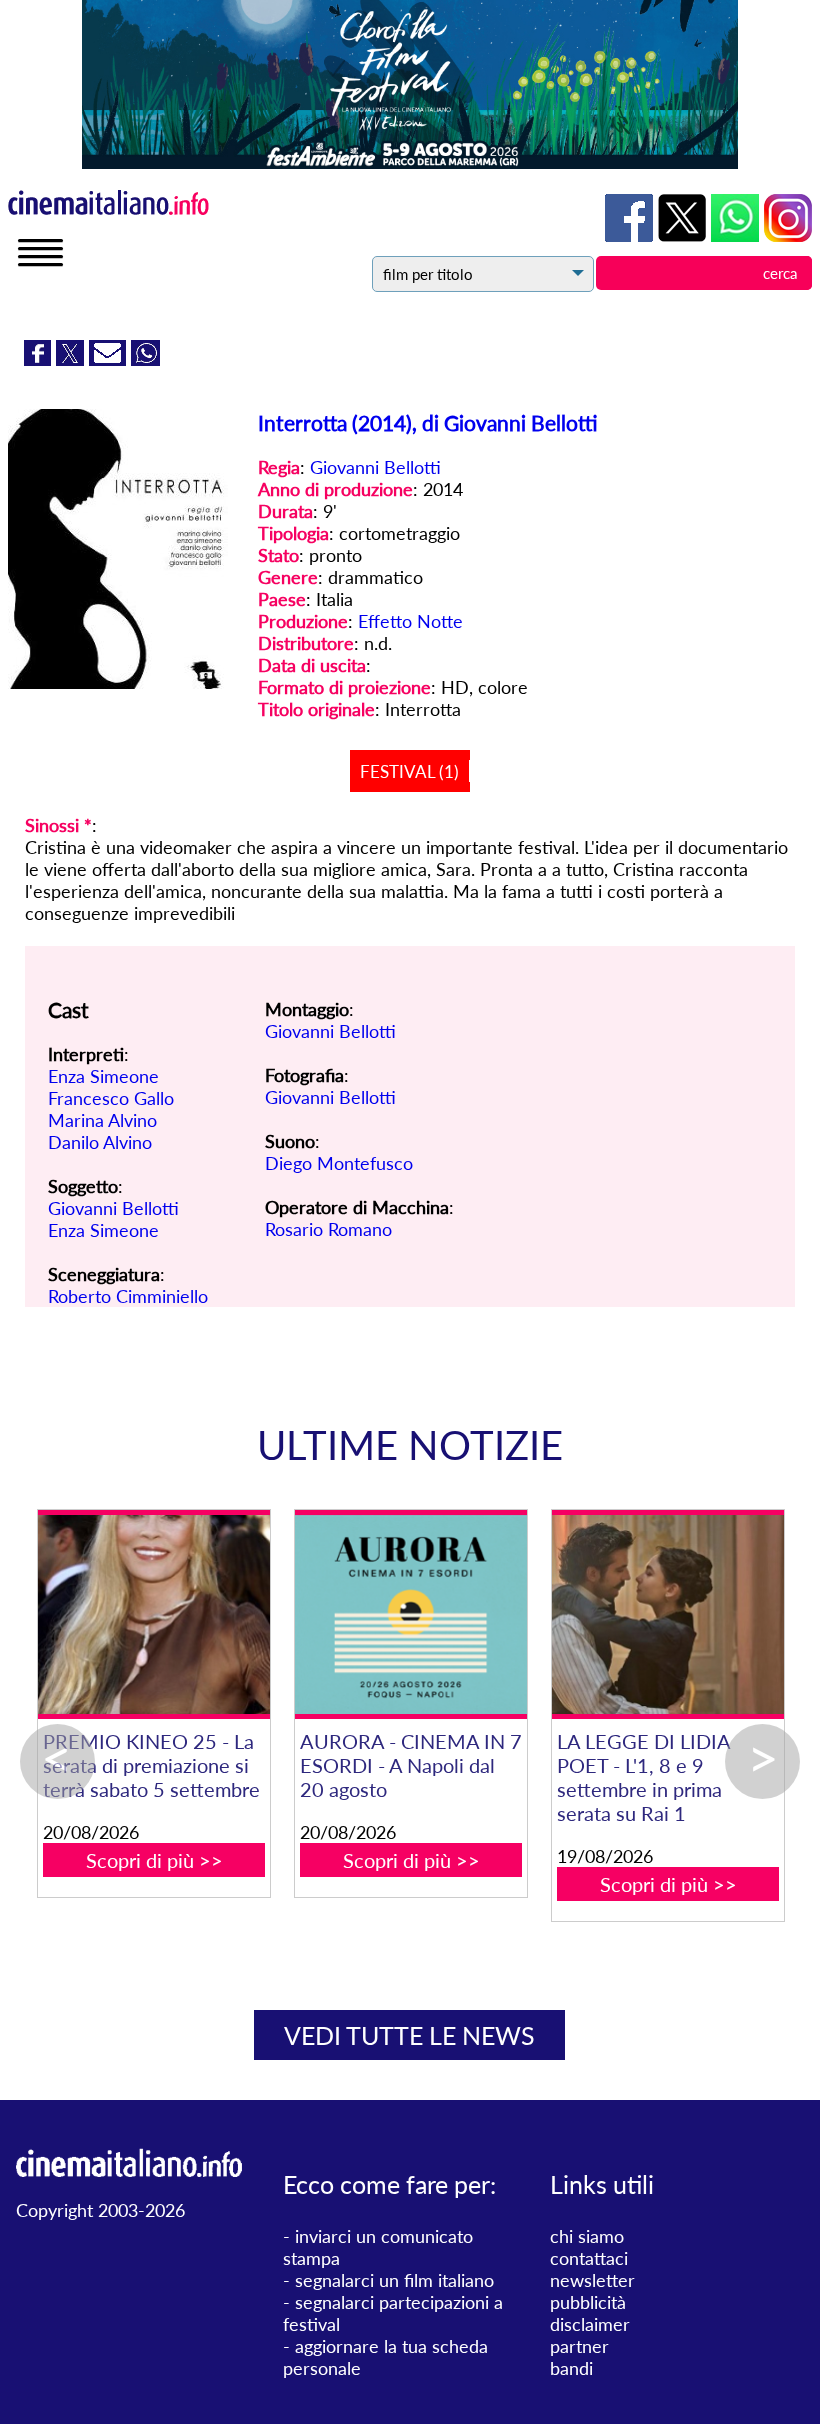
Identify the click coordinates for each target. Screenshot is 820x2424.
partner (579, 2346)
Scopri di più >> (216, 1932)
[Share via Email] (110, 359)
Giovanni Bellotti (375, 467)
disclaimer (590, 2324)
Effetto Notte (410, 621)
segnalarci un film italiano (394, 2280)
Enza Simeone (103, 1076)
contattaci (589, 2258)
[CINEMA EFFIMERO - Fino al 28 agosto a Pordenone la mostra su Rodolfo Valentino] (473, 1614)
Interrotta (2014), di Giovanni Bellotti (428, 422)
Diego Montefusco (339, 1163)
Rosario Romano (328, 1229)
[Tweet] (72, 359)
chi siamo (587, 2236)
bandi (571, 2368)
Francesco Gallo (111, 1098)
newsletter (592, 2280)
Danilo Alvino (100, 1142)
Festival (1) (409, 771)
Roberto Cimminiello (128, 1296)
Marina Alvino (102, 1120)
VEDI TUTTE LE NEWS (409, 2035)
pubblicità (588, 2302)
